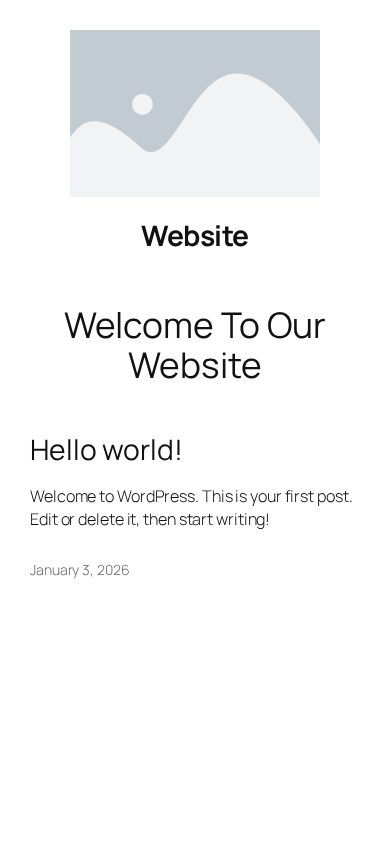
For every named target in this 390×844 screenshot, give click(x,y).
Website (195, 235)
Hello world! (106, 450)
